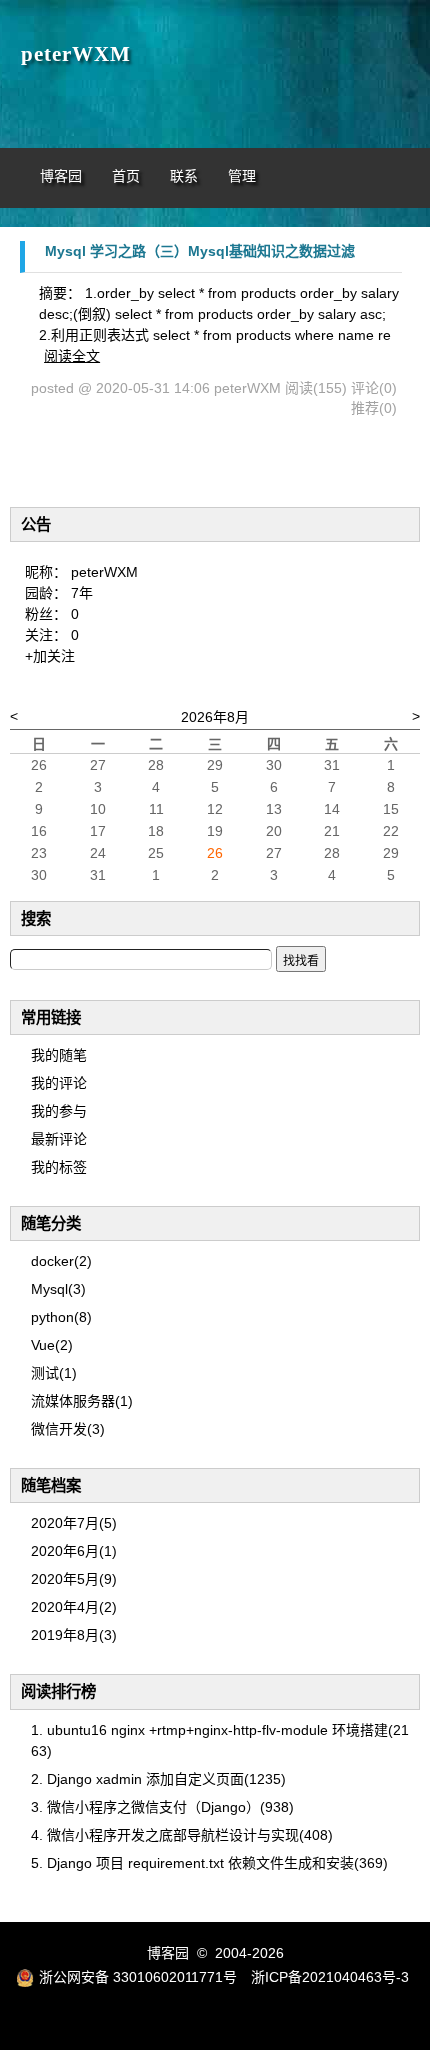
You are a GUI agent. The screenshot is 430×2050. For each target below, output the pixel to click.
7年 (82, 593)
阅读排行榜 (58, 1691)
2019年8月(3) (74, 1635)
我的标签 (59, 1167)
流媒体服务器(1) (82, 1401)
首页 (126, 176)
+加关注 (50, 656)
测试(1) (54, 1373)
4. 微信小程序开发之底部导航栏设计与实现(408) (182, 1835)
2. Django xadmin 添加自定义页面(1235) (158, 1779)
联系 (184, 176)
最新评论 (59, 1139)
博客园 (61, 176)
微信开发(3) (68, 1429)
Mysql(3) (58, 1289)
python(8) (61, 1317)
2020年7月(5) (74, 1523)
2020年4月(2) (74, 1607)
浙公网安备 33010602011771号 (138, 1977)
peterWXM (76, 54)
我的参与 (59, 1111)
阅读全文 (72, 356)
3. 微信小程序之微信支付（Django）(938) (162, 1807)
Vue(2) (52, 1345)
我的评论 (59, 1083)
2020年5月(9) (74, 1579)
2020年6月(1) (74, 1551)
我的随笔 (59, 1055)
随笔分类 (51, 1223)
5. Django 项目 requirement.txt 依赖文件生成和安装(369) (209, 1863)
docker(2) (61, 1261)
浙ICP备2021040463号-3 (330, 1977)
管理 (242, 176)
